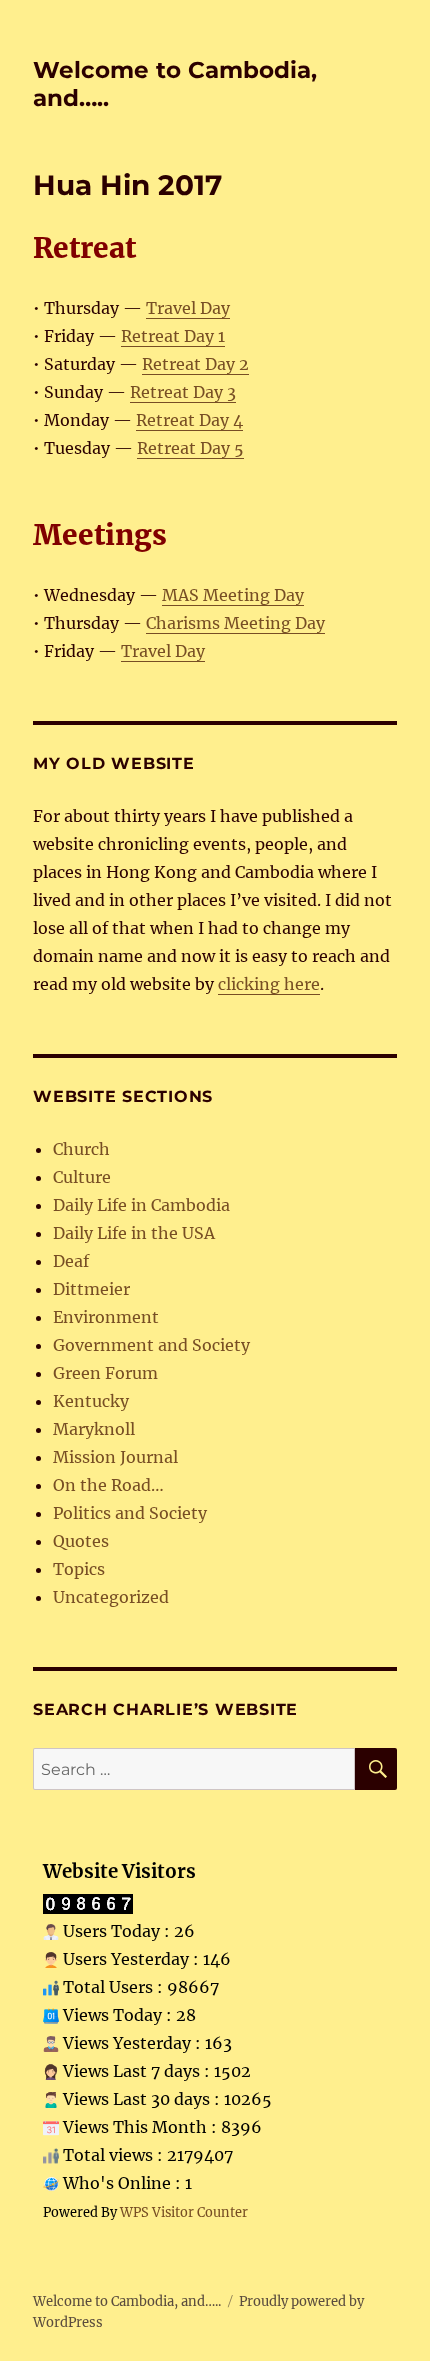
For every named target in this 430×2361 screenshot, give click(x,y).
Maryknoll (94, 1429)
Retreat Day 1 (173, 336)
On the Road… (108, 1485)
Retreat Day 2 (195, 364)
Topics (79, 1569)
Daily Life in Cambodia (141, 1205)
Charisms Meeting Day (235, 623)
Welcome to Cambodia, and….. (127, 2301)
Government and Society (151, 1345)
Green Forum (105, 1373)
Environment (106, 1317)
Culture (82, 1177)
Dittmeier (91, 1289)
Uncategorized (111, 1597)
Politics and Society (130, 1513)
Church (81, 1149)
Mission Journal (115, 1457)
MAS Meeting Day (233, 595)
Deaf (71, 1261)
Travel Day (188, 308)
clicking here (269, 984)
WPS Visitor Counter (184, 2212)
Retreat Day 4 (189, 420)
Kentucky (91, 1401)
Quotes (81, 1541)
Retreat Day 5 (190, 448)
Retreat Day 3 (183, 392)
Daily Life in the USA (134, 1233)
